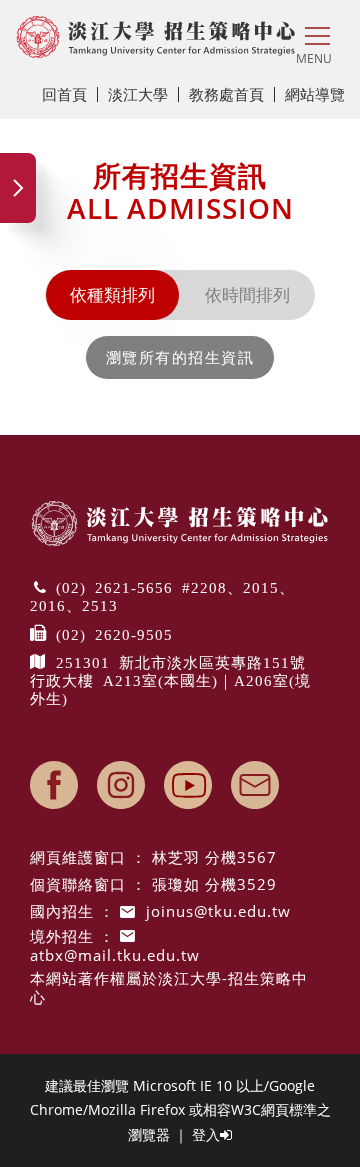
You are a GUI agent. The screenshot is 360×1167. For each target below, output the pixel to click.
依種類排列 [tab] (112, 294)
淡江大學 (138, 94)
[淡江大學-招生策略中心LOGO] (156, 37)
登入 (206, 1134)
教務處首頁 (226, 94)
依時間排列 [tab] (247, 294)
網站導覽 (315, 94)
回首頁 (64, 94)
